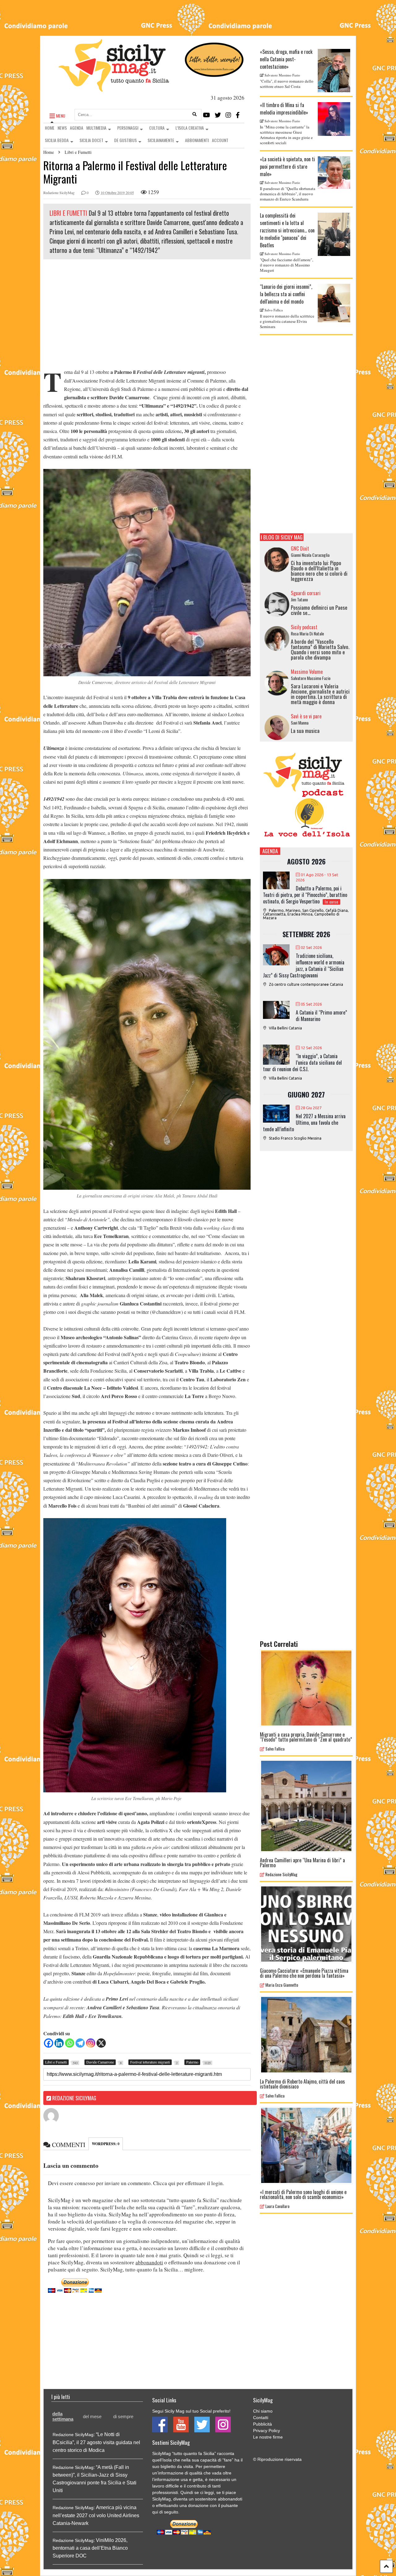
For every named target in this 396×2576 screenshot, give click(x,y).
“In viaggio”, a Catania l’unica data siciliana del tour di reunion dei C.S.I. (302, 1063)
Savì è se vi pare (306, 716)
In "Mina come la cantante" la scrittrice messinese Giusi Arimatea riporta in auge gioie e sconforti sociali (286, 135)
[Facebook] (238, 115)
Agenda (270, 851)
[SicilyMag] (114, 89)
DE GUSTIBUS (125, 140)
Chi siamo (263, 2411)
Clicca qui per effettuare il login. (189, 2183)
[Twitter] (218, 115)
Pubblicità (263, 2424)
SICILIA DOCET (91, 140)
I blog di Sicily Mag (282, 537)
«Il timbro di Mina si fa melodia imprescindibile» (284, 109)
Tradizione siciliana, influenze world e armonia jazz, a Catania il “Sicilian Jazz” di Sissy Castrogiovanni (304, 965)
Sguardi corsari (306, 593)
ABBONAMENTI (197, 140)
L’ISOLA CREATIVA (190, 128)
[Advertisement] (147, 315)
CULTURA (157, 128)
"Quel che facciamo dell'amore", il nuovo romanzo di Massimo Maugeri (286, 265)
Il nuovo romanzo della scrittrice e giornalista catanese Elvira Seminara (287, 321)
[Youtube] (207, 115)
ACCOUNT (220, 140)
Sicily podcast (304, 627)
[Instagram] (228, 115)
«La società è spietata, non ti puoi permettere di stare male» (287, 167)
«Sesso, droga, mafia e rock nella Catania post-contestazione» (286, 59)
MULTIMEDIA (96, 128)
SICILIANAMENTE (161, 140)
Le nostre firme (268, 2437)
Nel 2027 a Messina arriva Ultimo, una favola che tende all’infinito (304, 1123)
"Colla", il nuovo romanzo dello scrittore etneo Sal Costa (287, 84)
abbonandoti (149, 2262)
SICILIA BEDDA (57, 140)
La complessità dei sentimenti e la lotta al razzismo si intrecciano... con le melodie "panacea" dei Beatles (287, 230)
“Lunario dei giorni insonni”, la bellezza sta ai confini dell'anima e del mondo (286, 294)
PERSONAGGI (128, 128)
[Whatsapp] (70, 2043)
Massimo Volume (307, 672)
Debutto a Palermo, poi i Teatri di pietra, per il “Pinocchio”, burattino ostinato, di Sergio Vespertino (305, 895)
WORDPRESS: (106, 2144)
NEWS (62, 128)
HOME (50, 128)
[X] (101, 2043)
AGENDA (77, 128)
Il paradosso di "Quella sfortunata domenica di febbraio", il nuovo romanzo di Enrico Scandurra (288, 194)
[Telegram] (80, 2043)
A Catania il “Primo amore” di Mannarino (321, 1016)
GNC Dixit (300, 548)
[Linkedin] (59, 2043)
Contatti (261, 2418)
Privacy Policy (267, 2431)
